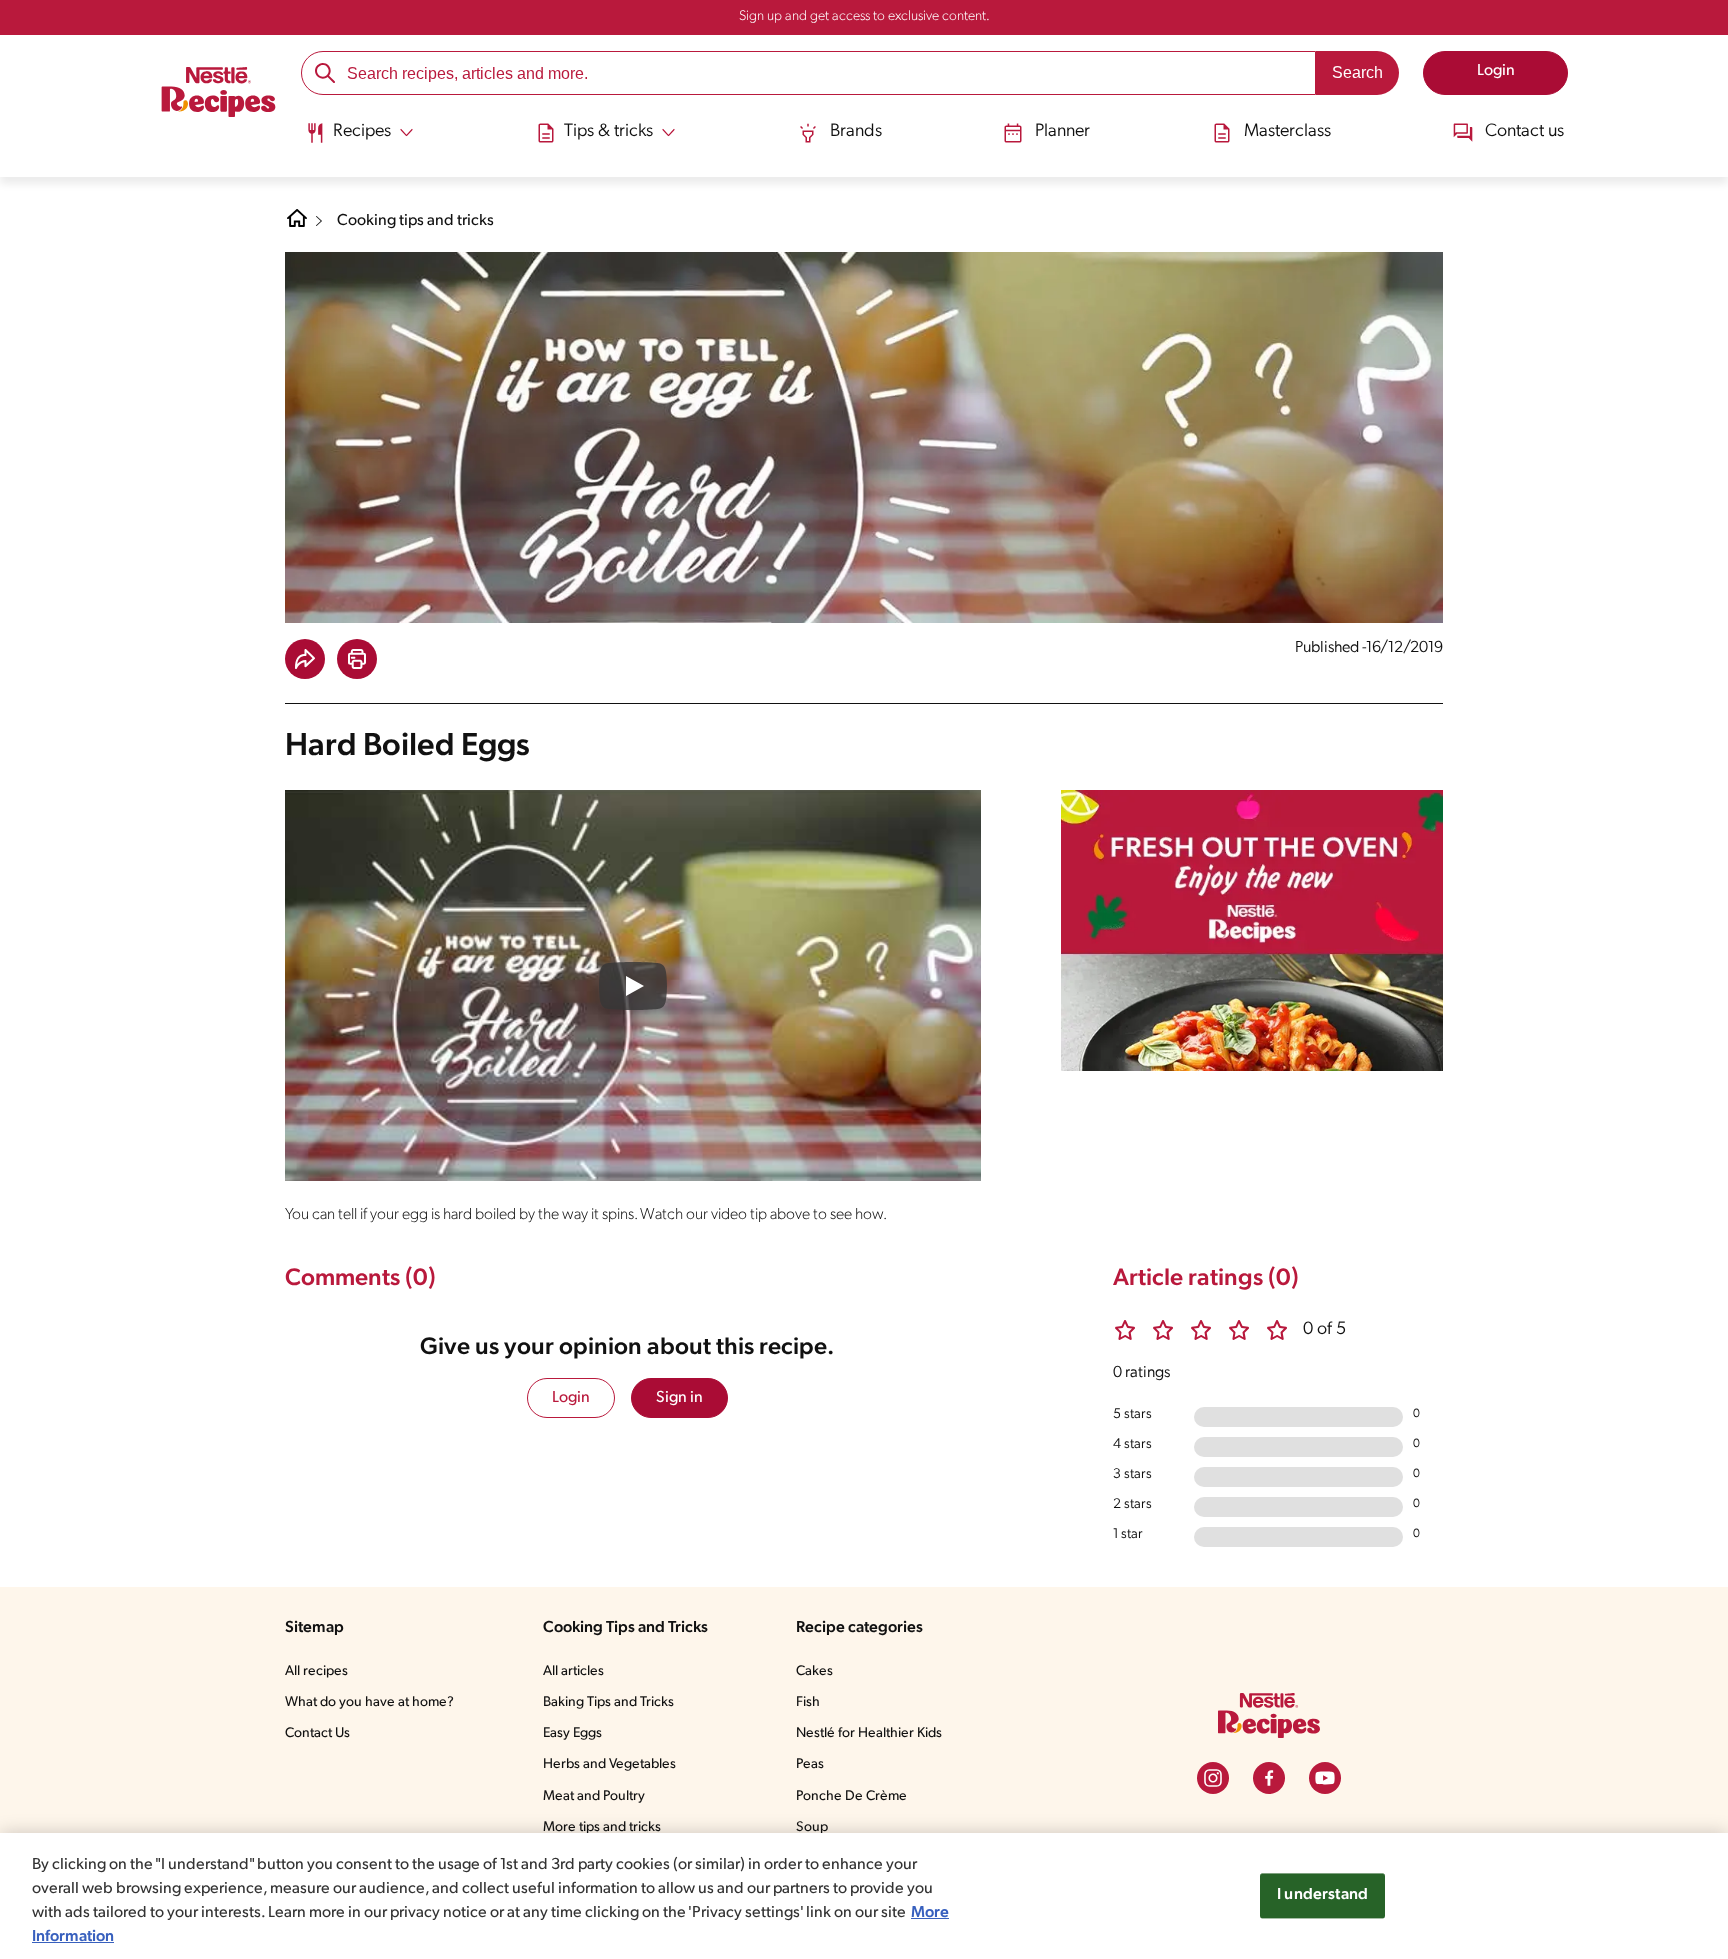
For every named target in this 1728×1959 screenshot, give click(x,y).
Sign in (679, 1398)
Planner (1062, 132)
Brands (856, 132)
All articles (573, 1671)
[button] (305, 659)
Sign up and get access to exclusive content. (864, 16)
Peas (810, 1764)
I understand (1322, 1895)
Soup (812, 1827)
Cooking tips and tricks (415, 221)
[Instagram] (1213, 1778)
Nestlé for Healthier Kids (869, 1733)
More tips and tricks (602, 1827)
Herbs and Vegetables (609, 1764)
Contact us (1524, 132)
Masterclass (1287, 132)
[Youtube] (1325, 1778)
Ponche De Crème (851, 1796)
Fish (808, 1702)
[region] (864, 1896)
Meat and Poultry (594, 1796)
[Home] (218, 95)
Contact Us (317, 1733)
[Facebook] (1269, 1778)
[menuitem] (359, 140)
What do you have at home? (369, 1702)
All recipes (316, 1671)
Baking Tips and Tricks (608, 1702)
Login (571, 1398)
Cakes (814, 1671)
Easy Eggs (572, 1733)
